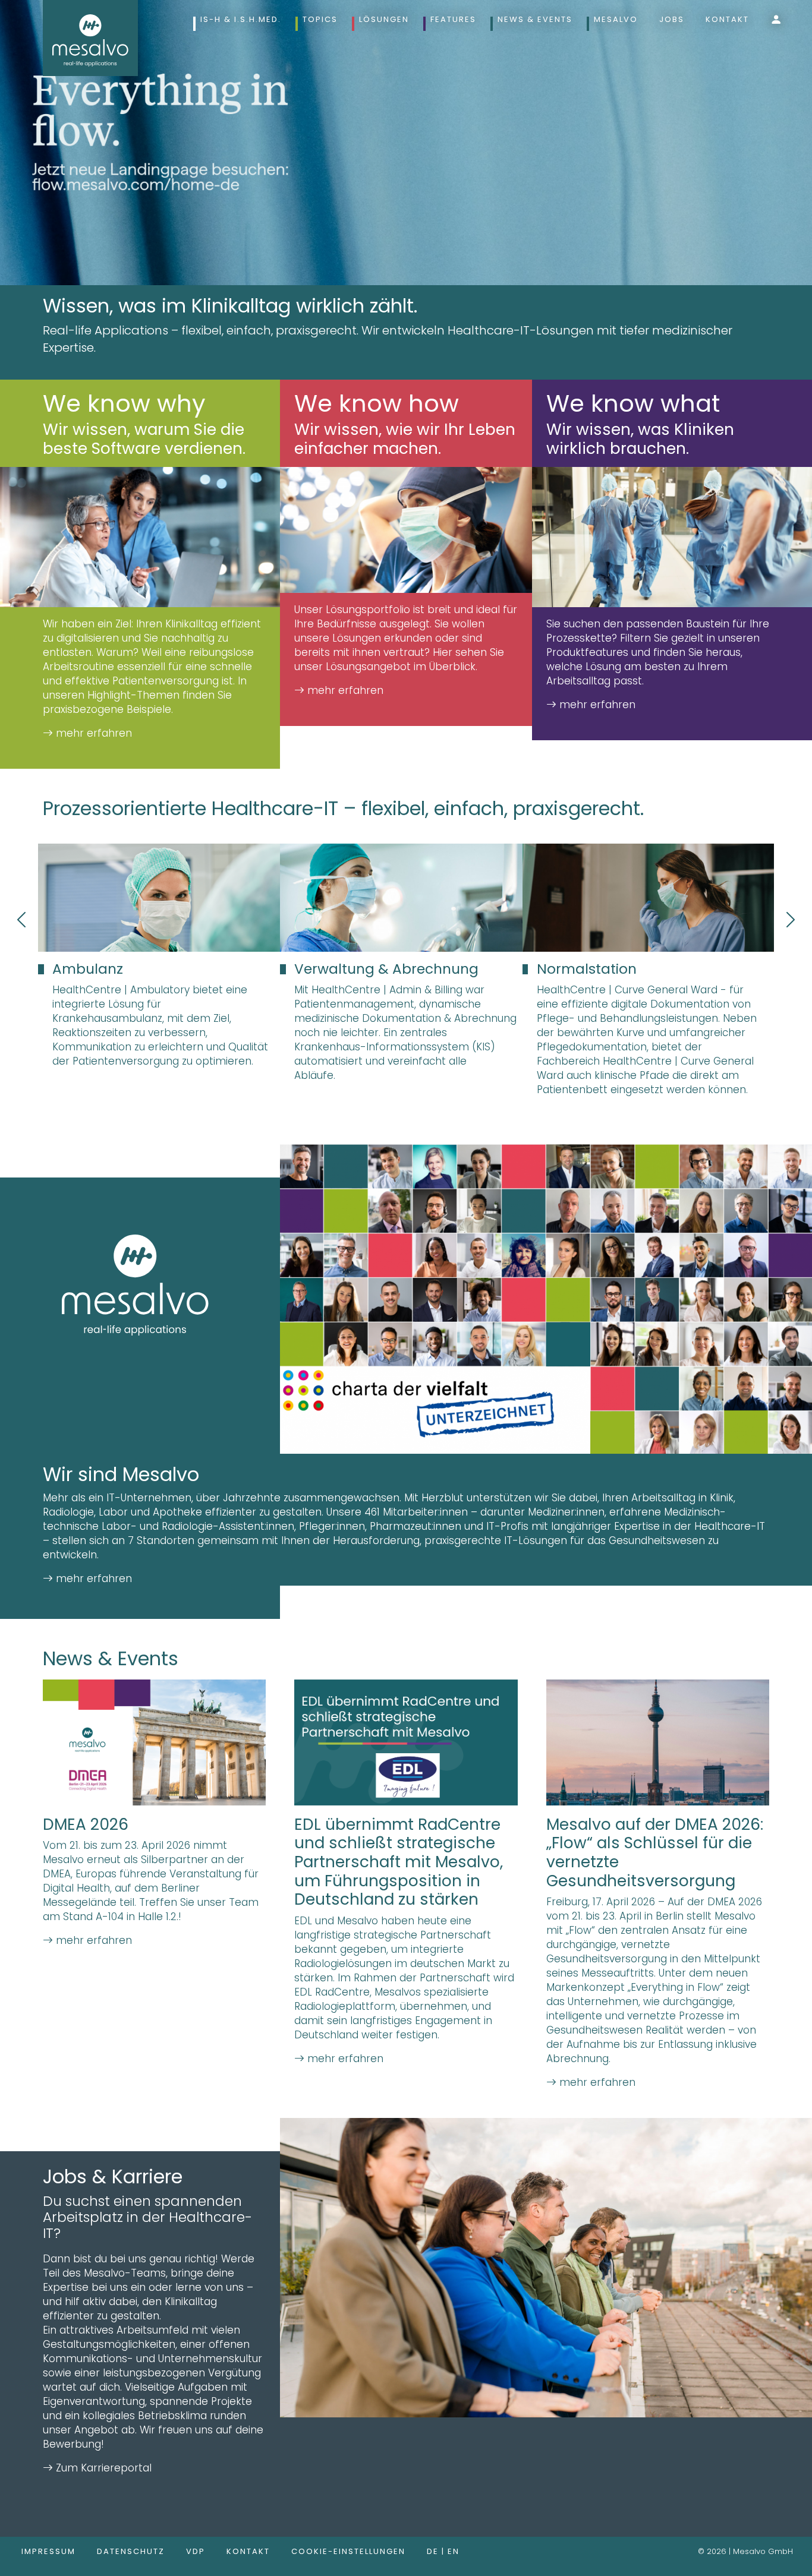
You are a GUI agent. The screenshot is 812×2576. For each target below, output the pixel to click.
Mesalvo (616, 19)
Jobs (672, 19)
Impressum (48, 2551)
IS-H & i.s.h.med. (241, 19)
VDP (196, 2551)
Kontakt (727, 19)
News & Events (535, 19)
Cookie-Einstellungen (348, 2551)
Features (453, 19)
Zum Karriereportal (102, 2468)
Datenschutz (131, 2551)
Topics (320, 19)
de (434, 2551)
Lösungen (384, 19)
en (454, 2551)
